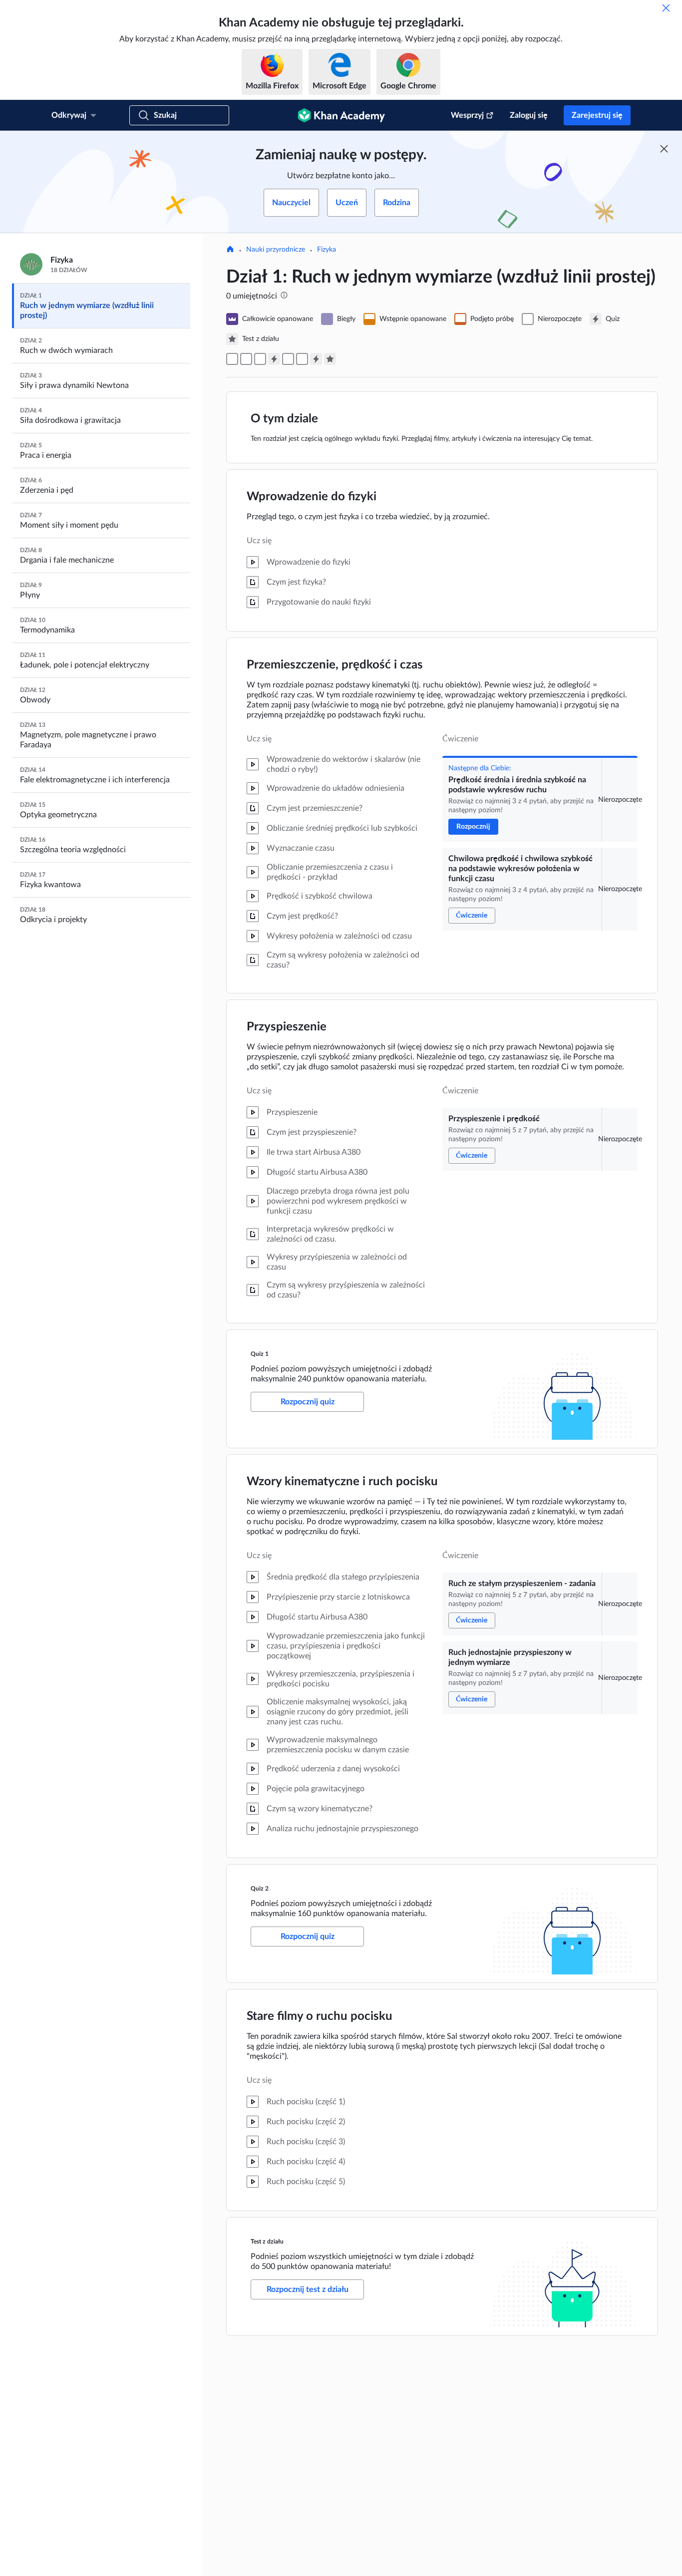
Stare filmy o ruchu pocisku (320, 2016)
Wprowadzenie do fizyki (312, 497)
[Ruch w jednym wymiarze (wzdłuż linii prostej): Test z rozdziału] (330, 359)
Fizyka (327, 250)
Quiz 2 (260, 1889)
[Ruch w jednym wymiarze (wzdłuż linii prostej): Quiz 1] (274, 359)
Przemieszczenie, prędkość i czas (335, 665)
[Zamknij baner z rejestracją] (664, 149)
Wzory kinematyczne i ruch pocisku (342, 1482)
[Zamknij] (666, 8)
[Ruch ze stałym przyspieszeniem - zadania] (288, 359)
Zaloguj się (529, 115)
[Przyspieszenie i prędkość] (260, 359)
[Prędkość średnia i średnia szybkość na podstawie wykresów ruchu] (232, 359)
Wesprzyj (467, 115)
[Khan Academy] (341, 115)
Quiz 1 (260, 1354)
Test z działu (267, 2242)
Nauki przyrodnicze (276, 250)
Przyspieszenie (287, 1027)
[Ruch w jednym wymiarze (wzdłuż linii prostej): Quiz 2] (316, 359)
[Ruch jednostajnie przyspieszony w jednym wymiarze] (302, 359)
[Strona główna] (230, 250)
